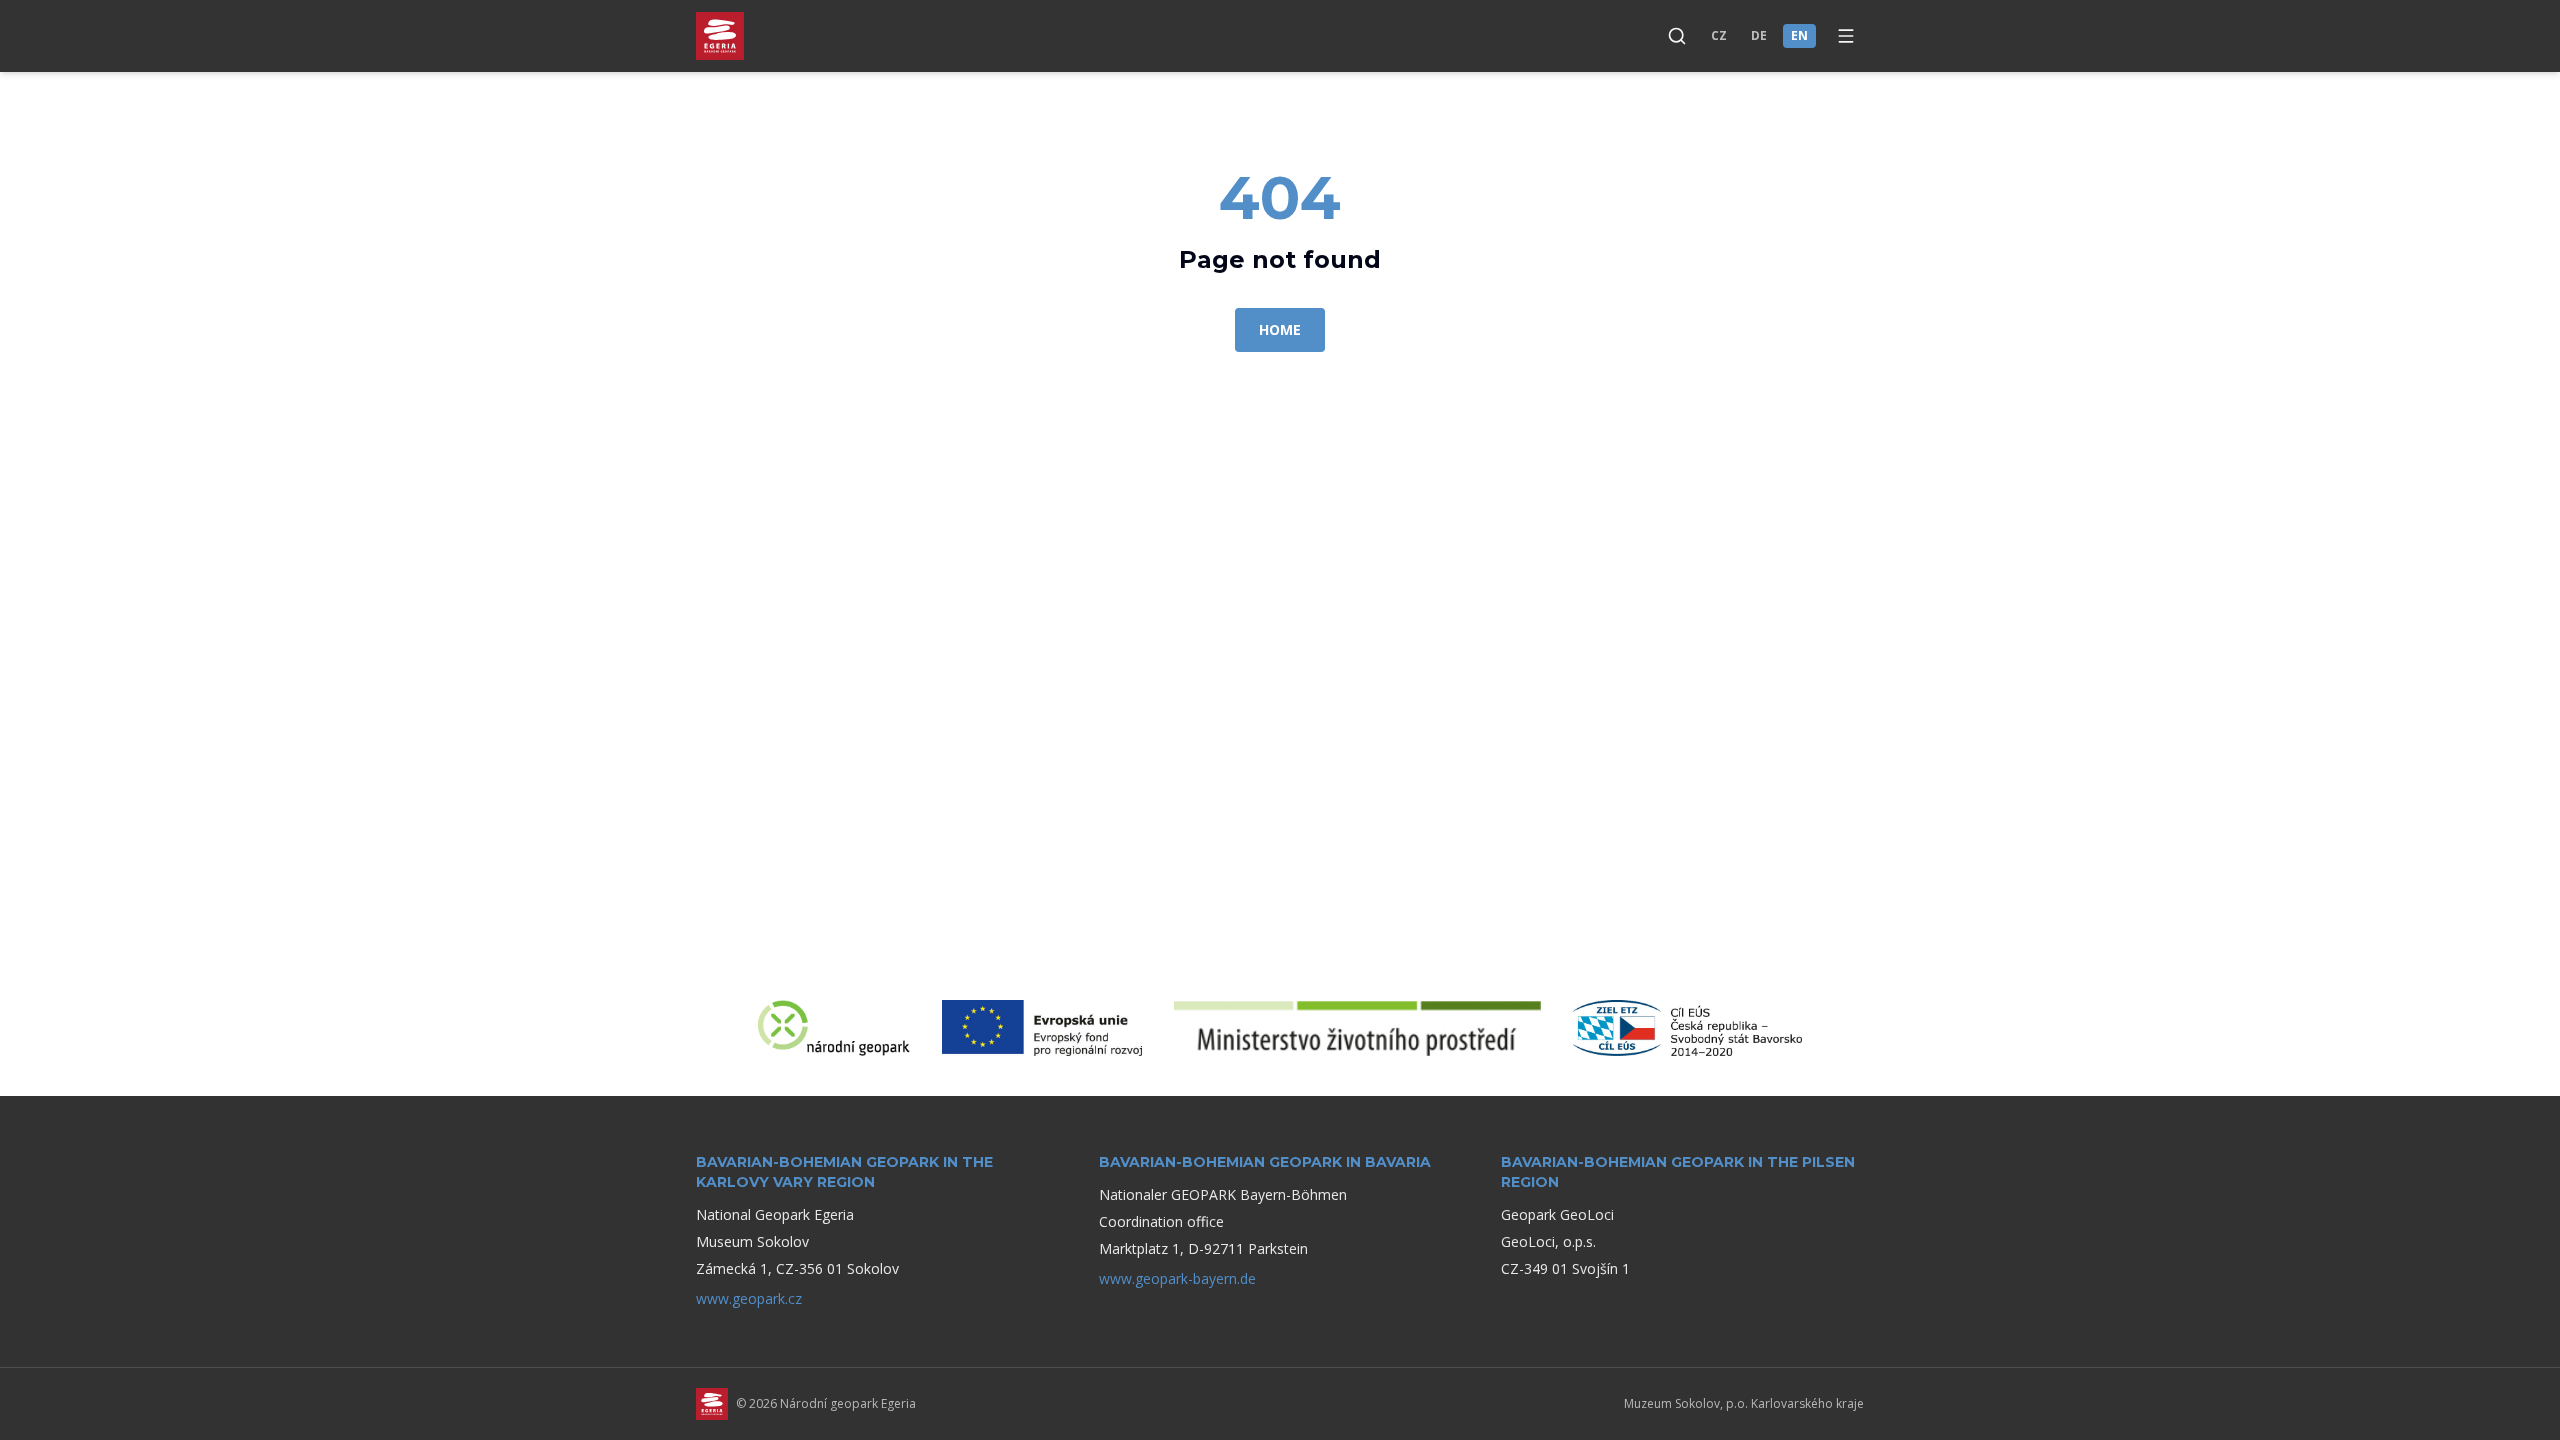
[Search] (1677, 36)
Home (1280, 329)
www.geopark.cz (749, 1298)
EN (1799, 35)
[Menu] (1846, 36)
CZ (1719, 35)
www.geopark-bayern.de (1177, 1278)
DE (1759, 35)
